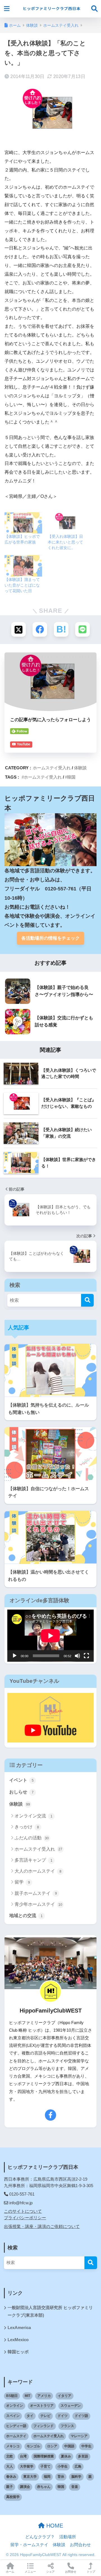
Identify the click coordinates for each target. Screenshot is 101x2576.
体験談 (80, 768)
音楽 (75, 2487)
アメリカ (44, 2396)
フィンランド (43, 2426)
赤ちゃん (44, 2487)
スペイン (13, 2416)
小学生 (63, 2466)
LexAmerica (19, 2328)
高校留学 (13, 2497)
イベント (21, 1780)
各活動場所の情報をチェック (50, 938)
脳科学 (76, 2477)
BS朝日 (12, 2396)
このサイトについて (23, 2211)
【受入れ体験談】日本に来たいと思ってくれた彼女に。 (65, 542)
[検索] (87, 1300)
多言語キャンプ (34, 1860)
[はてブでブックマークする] (61, 629)
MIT (27, 2396)
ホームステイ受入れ (52, 768)
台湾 (23, 2456)
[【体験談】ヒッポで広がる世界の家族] (23, 523)
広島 (78, 2466)
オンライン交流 (34, 1816)
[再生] (15, 1656)
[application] (50, 1636)
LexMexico (18, 2340)
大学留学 (27, 2466)
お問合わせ (80, 2545)
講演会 (25, 2487)
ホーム (10, 2572)
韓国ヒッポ (18, 2352)
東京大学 (30, 2477)
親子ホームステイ (36, 1893)
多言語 (83, 2456)
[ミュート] (77, 1656)
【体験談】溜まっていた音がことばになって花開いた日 (22, 585)
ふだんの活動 (32, 1838)
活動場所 (68, 2537)
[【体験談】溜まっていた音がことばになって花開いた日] (23, 566)
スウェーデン (71, 2406)
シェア (50, 2572)
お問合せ (71, 2572)
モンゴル (33, 2446)
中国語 (69, 2446)
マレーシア (79, 2436)
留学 (22, 1882)
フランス (67, 2426)
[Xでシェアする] (19, 629)
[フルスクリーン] (86, 1656)
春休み (11, 2477)
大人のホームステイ (38, 1871)
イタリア (65, 2396)
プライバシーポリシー (25, 2218)
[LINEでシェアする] (82, 629)
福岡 (47, 2477)
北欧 (10, 2456)
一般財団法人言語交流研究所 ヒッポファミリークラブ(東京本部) (50, 2311)
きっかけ (27, 1827)
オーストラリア (42, 2406)
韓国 (71, 777)
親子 (10, 2487)
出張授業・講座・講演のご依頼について (42, 2227)
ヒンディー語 (16, 2426)
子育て (45, 2466)
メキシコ (13, 2446)
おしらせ (21, 1792)
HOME (54, 2526)
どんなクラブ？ (40, 2537)
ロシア (52, 2446)
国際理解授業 (44, 2456)
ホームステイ (16, 2436)
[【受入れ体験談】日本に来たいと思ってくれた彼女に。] (66, 523)
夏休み (66, 2456)
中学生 (86, 2446)
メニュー (30, 2572)
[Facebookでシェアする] (40, 629)
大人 (10, 2466)
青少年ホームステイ (38, 1904)
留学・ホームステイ (29, 2545)
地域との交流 (26, 1916)
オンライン (15, 2406)
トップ (91, 2572)
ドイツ (63, 2416)
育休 (61, 2477)
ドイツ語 (81, 2416)
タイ (30, 2416)
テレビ (45, 2416)
